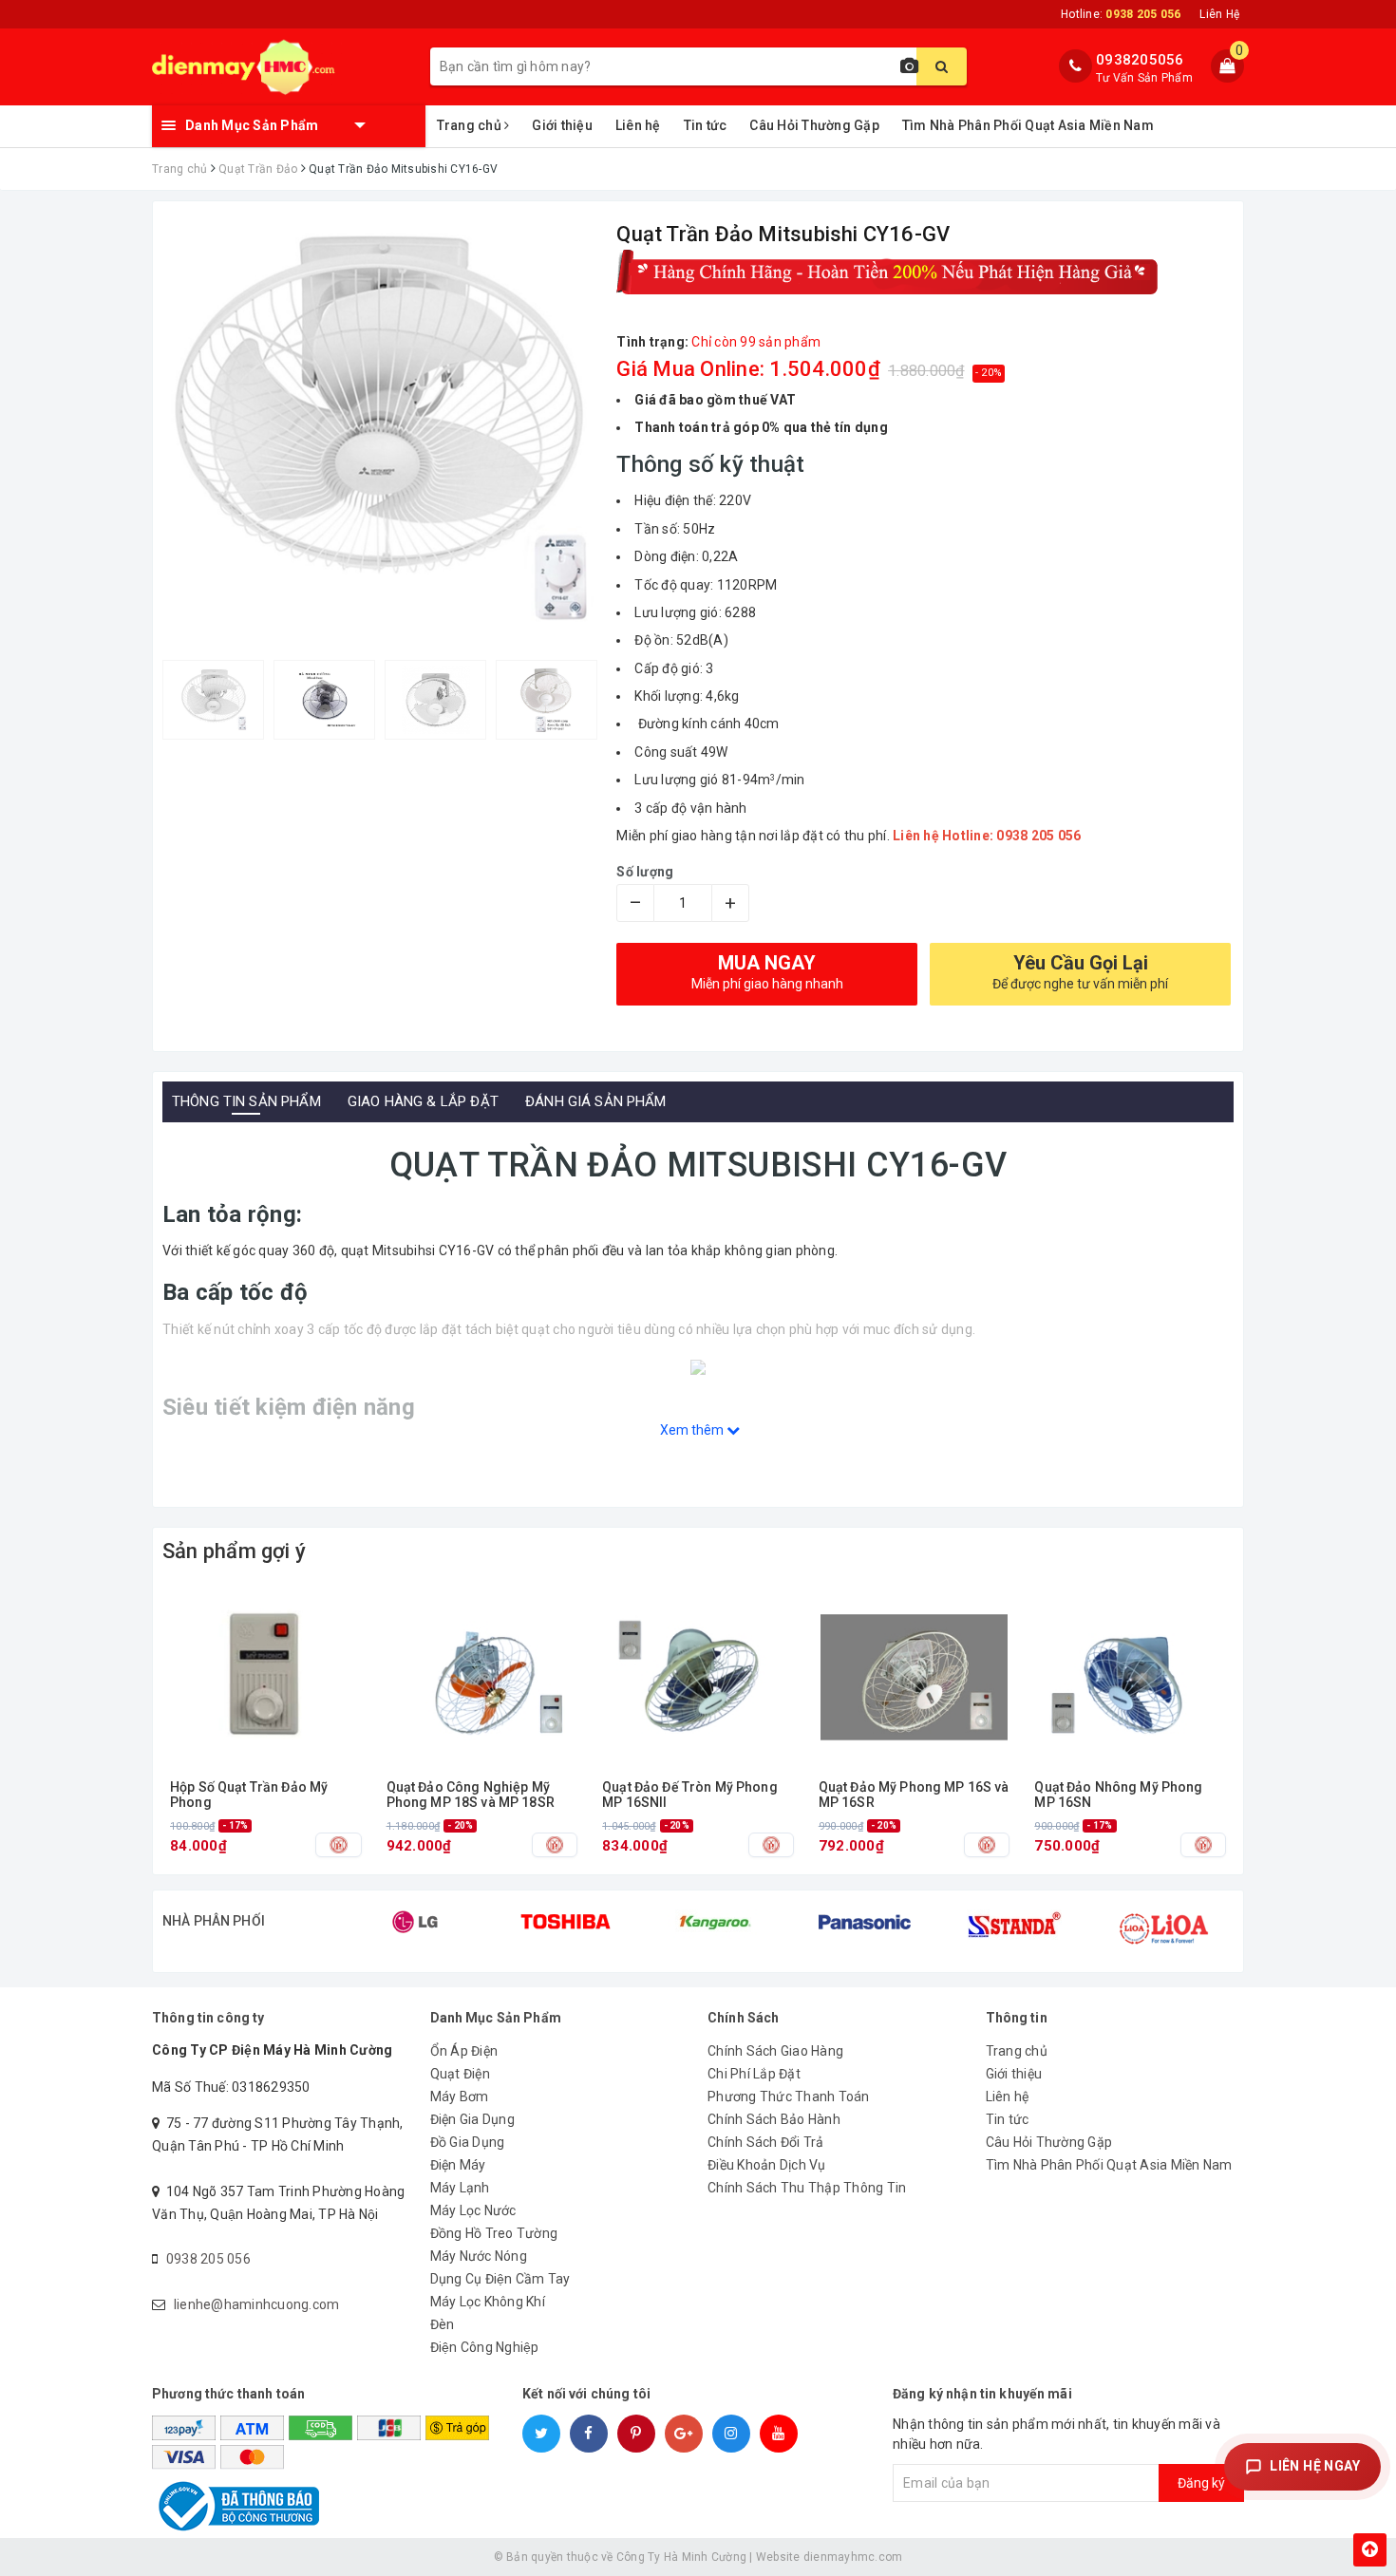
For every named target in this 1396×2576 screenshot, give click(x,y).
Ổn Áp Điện (464, 2051)
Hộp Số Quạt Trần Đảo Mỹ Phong (249, 1795)
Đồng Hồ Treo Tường (494, 2233)
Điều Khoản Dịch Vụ (767, 2165)
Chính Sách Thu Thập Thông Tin (807, 2188)
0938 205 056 (208, 2259)
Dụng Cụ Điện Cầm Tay (500, 2279)
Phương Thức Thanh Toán (789, 2097)
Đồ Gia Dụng (468, 2142)
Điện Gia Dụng (472, 2119)
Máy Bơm (460, 2097)
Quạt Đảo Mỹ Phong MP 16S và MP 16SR (914, 1795)
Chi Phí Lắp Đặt (754, 2074)
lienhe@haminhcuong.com (257, 2304)
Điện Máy (458, 2165)
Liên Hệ (1219, 14)
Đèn (443, 2324)
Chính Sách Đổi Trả (766, 2142)
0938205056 (1140, 60)
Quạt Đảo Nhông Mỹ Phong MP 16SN (1118, 1795)
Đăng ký (1201, 2483)
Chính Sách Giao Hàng (775, 2051)
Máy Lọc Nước (473, 2210)
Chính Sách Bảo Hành (774, 2119)
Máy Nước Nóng (479, 2256)
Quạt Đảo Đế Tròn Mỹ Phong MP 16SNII (690, 1795)
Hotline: (1121, 14)
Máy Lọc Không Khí (488, 2302)
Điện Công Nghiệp (485, 2347)
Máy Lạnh (460, 2188)
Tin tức (706, 125)
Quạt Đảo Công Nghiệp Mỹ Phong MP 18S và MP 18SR (471, 1795)
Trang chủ (471, 125)
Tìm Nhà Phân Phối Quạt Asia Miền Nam (1028, 125)
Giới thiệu (562, 125)
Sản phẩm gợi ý (234, 1551)
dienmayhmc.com (853, 2557)
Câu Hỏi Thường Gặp (814, 125)
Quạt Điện (460, 2074)
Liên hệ (638, 125)
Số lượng (645, 872)
